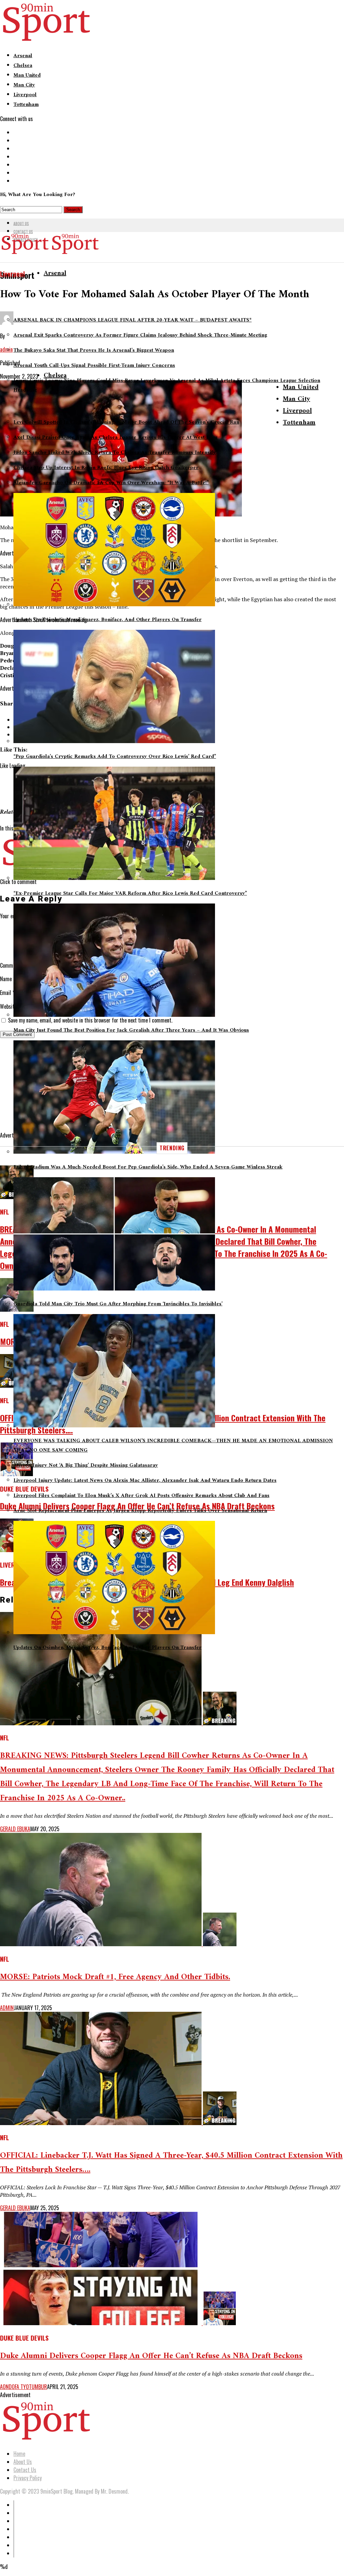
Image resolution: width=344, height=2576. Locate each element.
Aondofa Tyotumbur (24, 2387)
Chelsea (23, 66)
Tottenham (26, 105)
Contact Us (23, 231)
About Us (21, 223)
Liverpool (25, 95)
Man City (24, 85)
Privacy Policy (28, 2478)
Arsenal (23, 56)
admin (7, 2008)
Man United (27, 75)
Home (19, 2454)
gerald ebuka (15, 1829)
